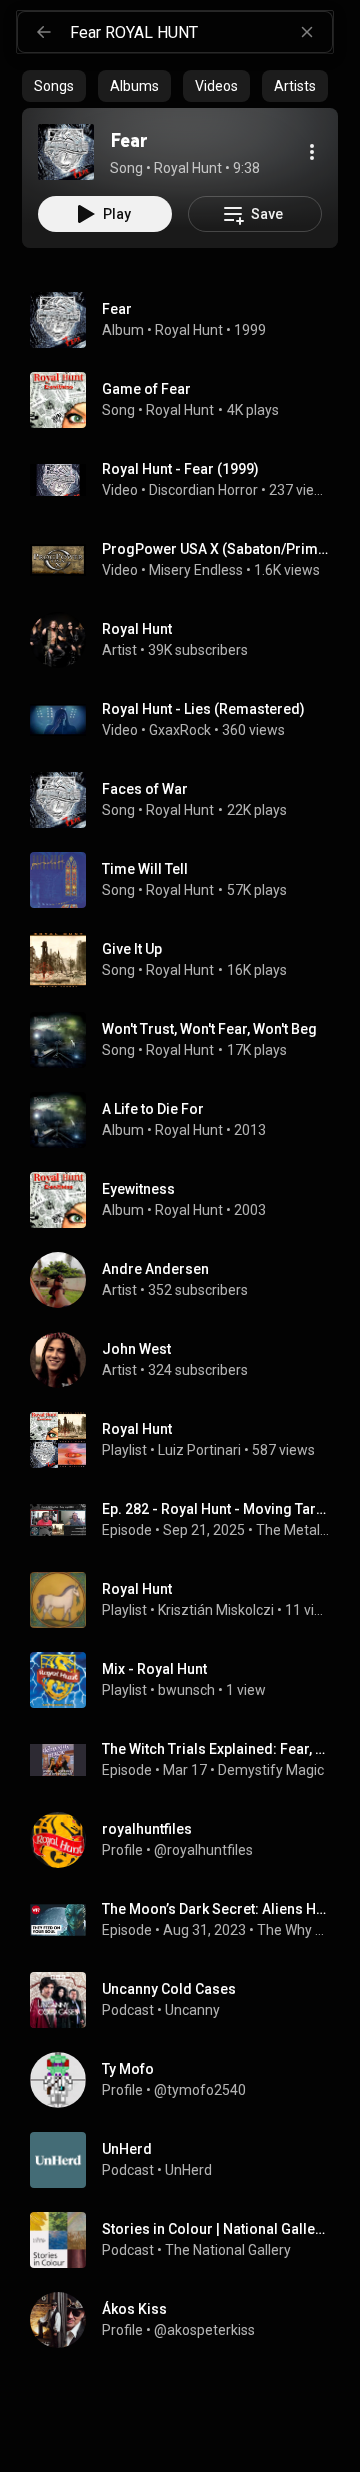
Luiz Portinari (199, 1450)
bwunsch (186, 1690)
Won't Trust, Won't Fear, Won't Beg (209, 1029)
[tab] (54, 86)
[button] (66, 152)
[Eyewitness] (188, 1200)
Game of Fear (146, 389)
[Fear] (66, 152)
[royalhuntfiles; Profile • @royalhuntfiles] (188, 1840)
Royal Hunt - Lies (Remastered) (203, 709)
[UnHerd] (188, 2160)
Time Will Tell (145, 869)
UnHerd (188, 2170)
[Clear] (307, 32)
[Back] (44, 32)
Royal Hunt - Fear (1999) (180, 469)
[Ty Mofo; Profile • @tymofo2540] (188, 2080)
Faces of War (145, 789)
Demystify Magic (271, 1770)
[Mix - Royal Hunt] (188, 1680)
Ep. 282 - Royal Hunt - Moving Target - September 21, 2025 (216, 1509)
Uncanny (192, 2010)
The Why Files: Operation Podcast (294, 1930)
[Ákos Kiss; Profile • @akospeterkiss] (188, 2320)
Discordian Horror (203, 490)
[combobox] (201, 32)
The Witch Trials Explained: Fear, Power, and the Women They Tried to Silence (216, 1749)
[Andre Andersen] (188, 1280)
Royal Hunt (189, 330)
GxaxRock (180, 730)
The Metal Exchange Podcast (293, 1530)
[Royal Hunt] (188, 640)
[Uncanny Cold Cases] (188, 2000)
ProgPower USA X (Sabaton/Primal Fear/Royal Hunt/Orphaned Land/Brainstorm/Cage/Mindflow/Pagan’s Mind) (216, 549)
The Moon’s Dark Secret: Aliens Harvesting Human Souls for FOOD (216, 1909)
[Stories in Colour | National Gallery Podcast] (188, 2240)
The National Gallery (228, 2250)
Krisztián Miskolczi (216, 1610)
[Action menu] (312, 152)
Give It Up (132, 949)
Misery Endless (196, 570)
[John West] (188, 1360)
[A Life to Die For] (188, 1120)
